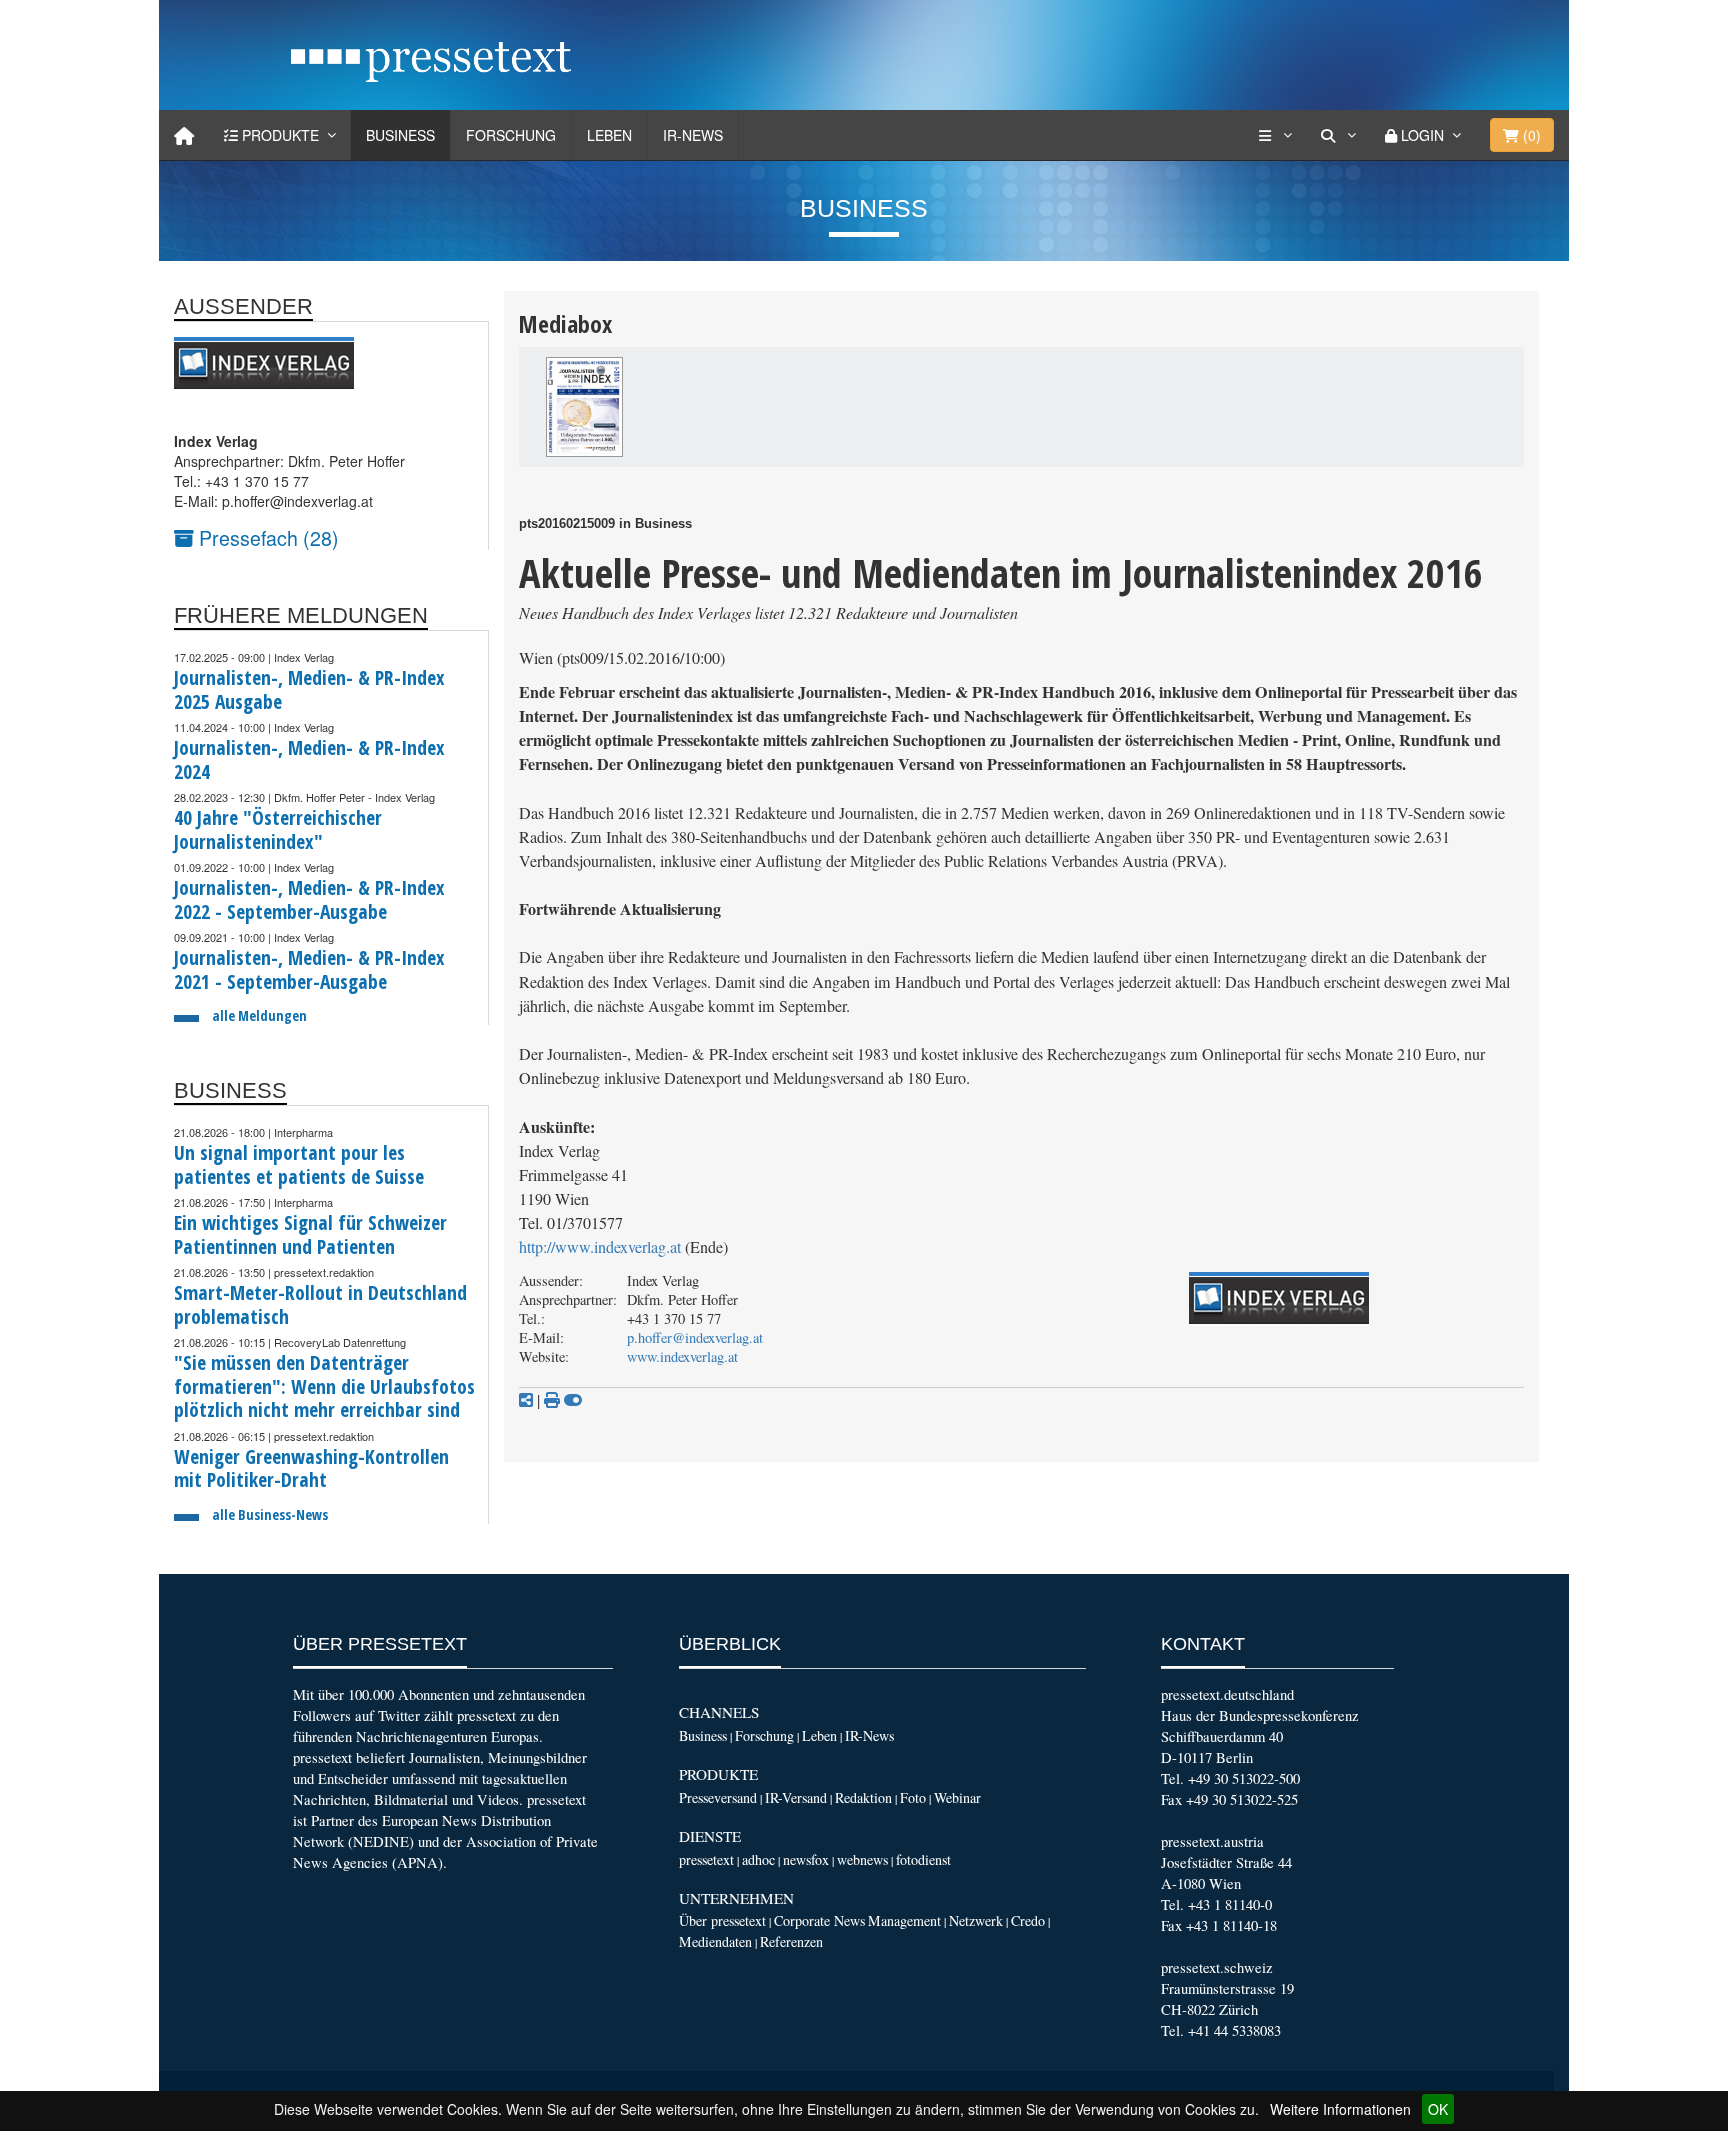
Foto (913, 1797)
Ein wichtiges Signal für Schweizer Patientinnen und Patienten (310, 1234)
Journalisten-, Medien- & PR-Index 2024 (309, 759)
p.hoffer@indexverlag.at (695, 1337)
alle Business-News (270, 1514)
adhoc (758, 1859)
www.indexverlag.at (682, 1356)
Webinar (957, 1797)
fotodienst (923, 1859)
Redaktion (863, 1797)
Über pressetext (722, 1920)
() (1530, 135)
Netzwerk (976, 1920)
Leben (609, 135)
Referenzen (791, 1941)
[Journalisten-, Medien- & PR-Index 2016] (584, 407)
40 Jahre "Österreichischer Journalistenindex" (278, 829)
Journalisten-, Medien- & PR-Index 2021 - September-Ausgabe (309, 969)
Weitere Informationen (1340, 2109)
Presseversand (718, 1797)
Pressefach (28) (266, 537)
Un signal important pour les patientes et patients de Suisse (299, 1164)
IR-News (693, 135)
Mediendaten (715, 1941)
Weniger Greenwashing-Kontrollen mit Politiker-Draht (311, 1468)
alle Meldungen (259, 1015)
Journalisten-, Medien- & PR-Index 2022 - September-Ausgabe (309, 899)
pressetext (706, 1859)
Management (904, 1920)
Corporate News (819, 1920)
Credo (1028, 1920)
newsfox (806, 1859)
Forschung (511, 135)
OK (1438, 2109)
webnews (862, 1859)
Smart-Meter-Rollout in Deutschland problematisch (320, 1304)
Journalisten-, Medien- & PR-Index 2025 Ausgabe (309, 689)
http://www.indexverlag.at (600, 1247)
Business (400, 135)
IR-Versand (796, 1797)
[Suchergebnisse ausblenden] (573, 1400)
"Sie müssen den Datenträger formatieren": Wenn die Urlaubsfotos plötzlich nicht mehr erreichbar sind (324, 1386)
